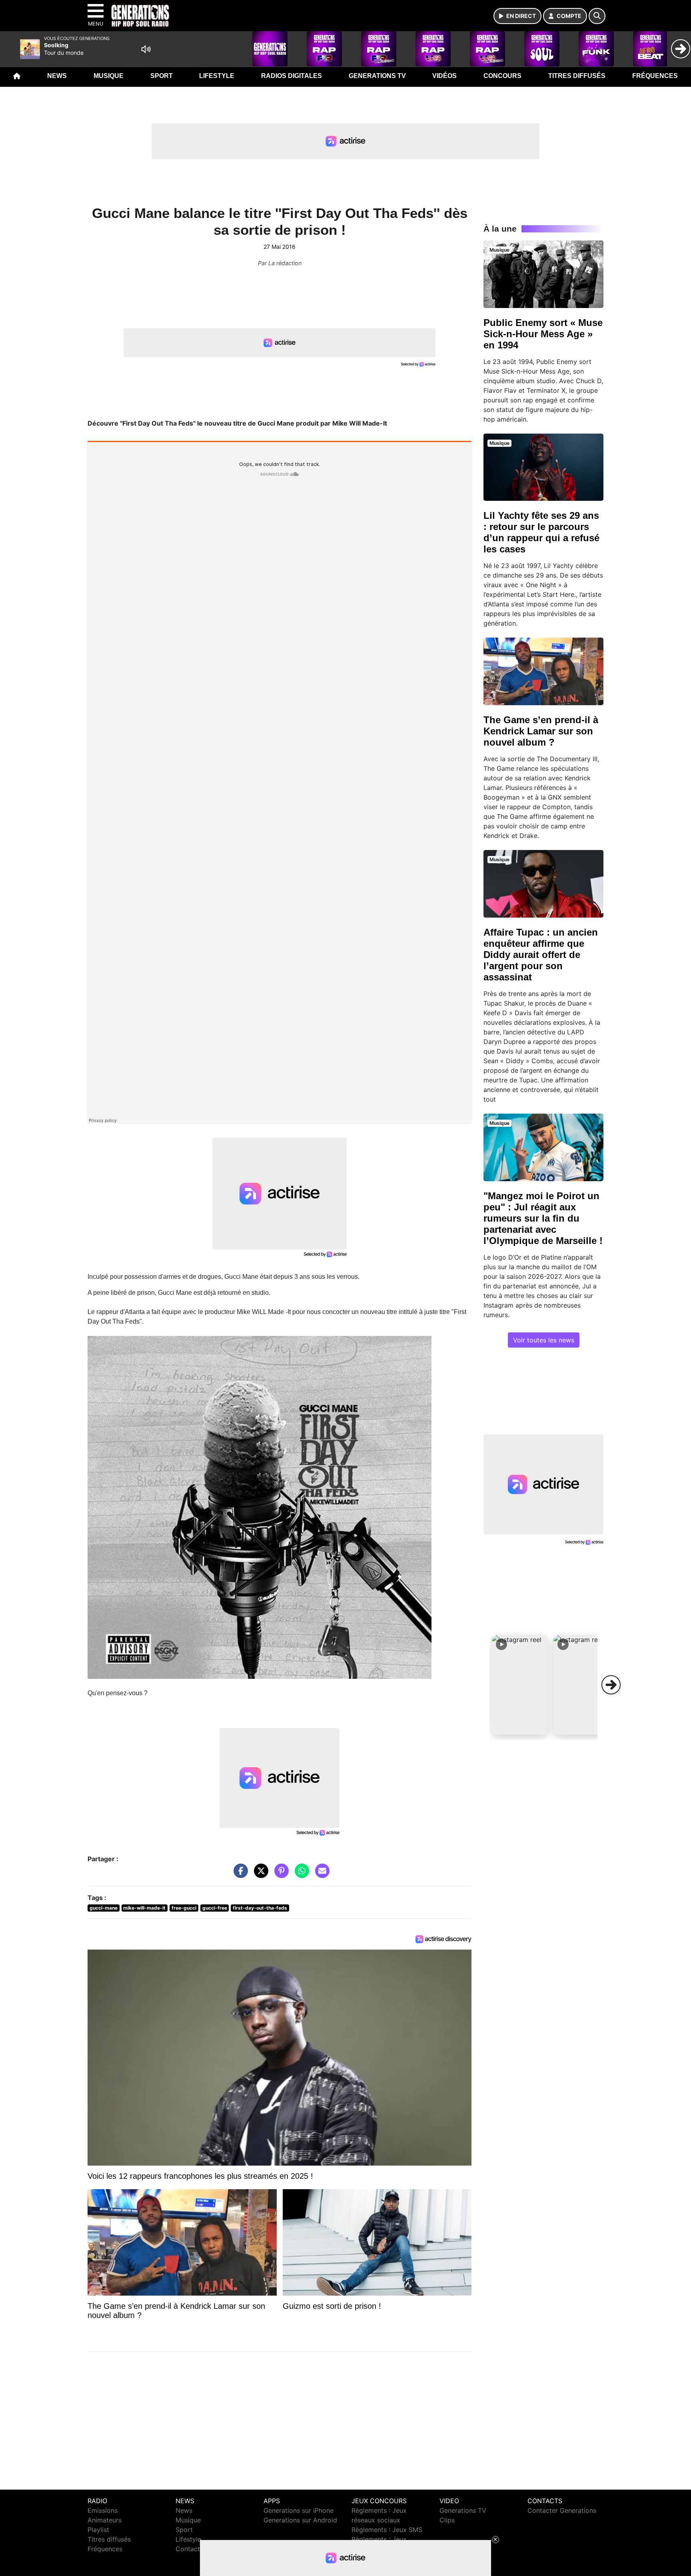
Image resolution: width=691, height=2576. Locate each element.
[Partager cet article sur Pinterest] (280, 1875)
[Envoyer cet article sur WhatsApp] (300, 1875)
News (57, 76)
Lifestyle (217, 76)
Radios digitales (292, 76)
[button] (520, 1685)
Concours (502, 76)
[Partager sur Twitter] (259, 1875)
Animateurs (105, 2520)
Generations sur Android (300, 2520)
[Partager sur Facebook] (239, 1875)
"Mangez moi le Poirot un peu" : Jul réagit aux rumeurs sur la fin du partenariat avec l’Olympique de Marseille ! (543, 1218)
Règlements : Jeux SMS (387, 2530)
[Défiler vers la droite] (611, 1685)
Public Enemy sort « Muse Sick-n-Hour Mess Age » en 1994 (543, 334)
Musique (109, 76)
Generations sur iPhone (299, 2510)
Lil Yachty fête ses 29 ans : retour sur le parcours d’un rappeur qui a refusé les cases (541, 532)
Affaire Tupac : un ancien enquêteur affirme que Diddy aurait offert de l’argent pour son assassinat (541, 955)
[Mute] (146, 49)
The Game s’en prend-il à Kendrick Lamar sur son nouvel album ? (541, 731)
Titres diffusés (577, 76)
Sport (162, 76)
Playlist (98, 2530)
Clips (447, 2520)
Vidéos (444, 76)
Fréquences (655, 76)
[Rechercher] (597, 16)
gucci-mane (104, 1908)
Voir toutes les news (544, 1340)
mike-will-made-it (144, 1908)
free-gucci (184, 1908)
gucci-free (215, 1908)
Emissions (103, 2510)
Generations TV (377, 76)
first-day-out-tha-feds (260, 1908)
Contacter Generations (562, 2510)
